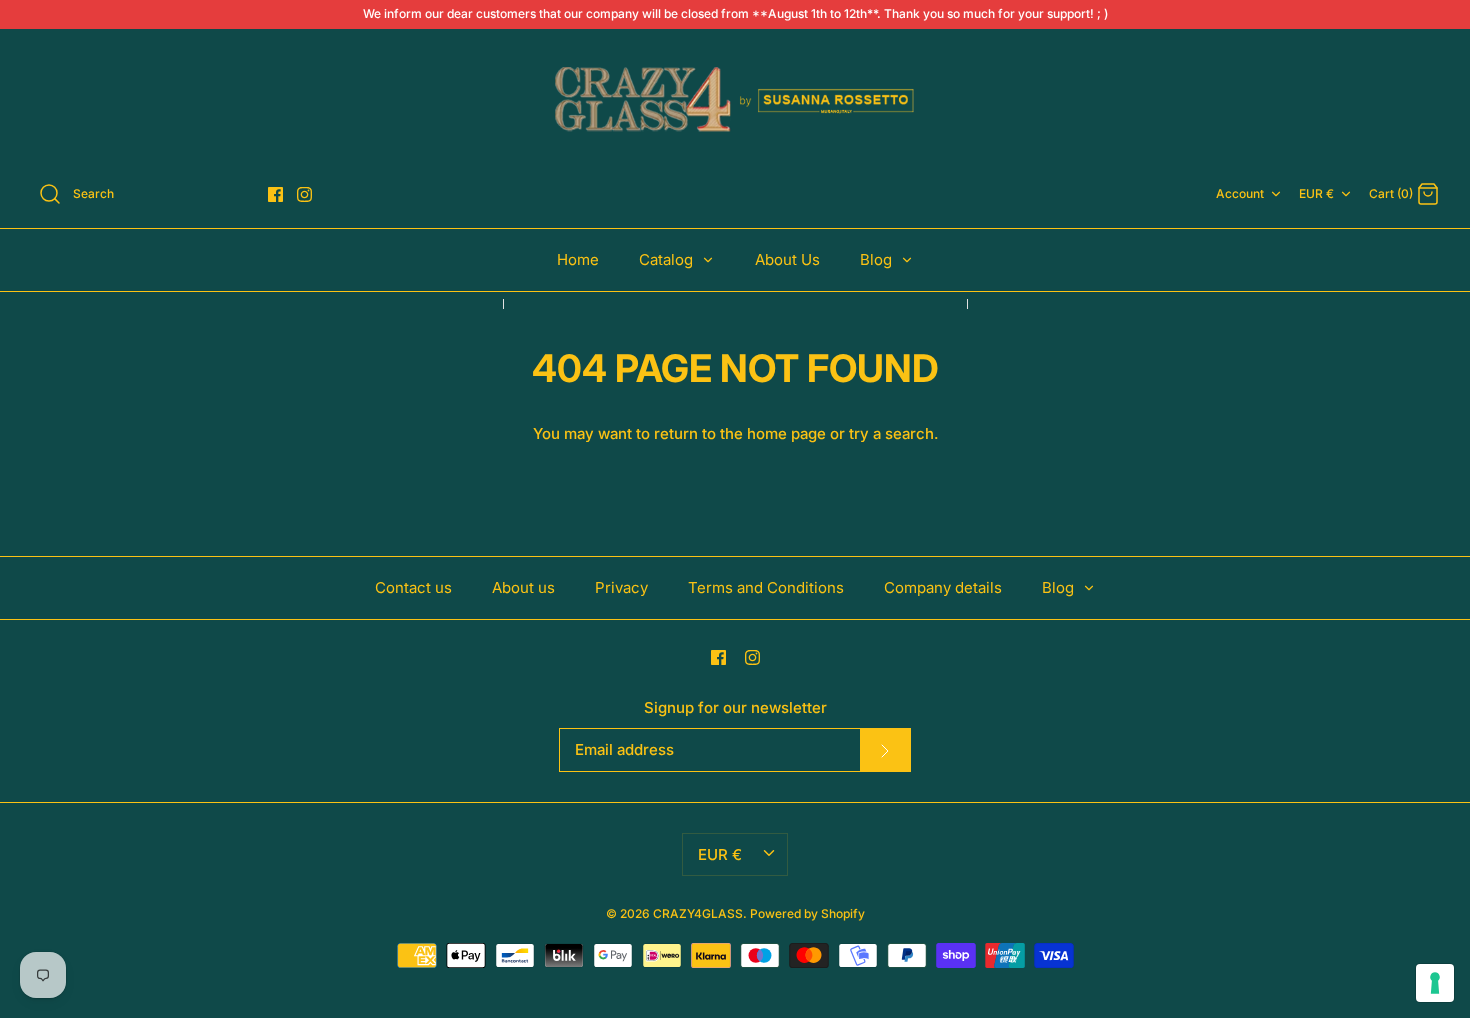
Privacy (621, 587)
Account (1240, 193)
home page (786, 433)
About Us (787, 259)
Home (578, 259)
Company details (943, 587)
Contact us (413, 587)
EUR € (1316, 193)
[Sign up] (885, 750)
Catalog (668, 259)
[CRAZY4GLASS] (735, 101)
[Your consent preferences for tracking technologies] (1435, 983)
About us (523, 587)
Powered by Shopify (807, 913)
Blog (878, 259)
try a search (891, 433)
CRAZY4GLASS (698, 913)
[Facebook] (275, 194)
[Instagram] (304, 194)
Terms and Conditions (766, 587)
